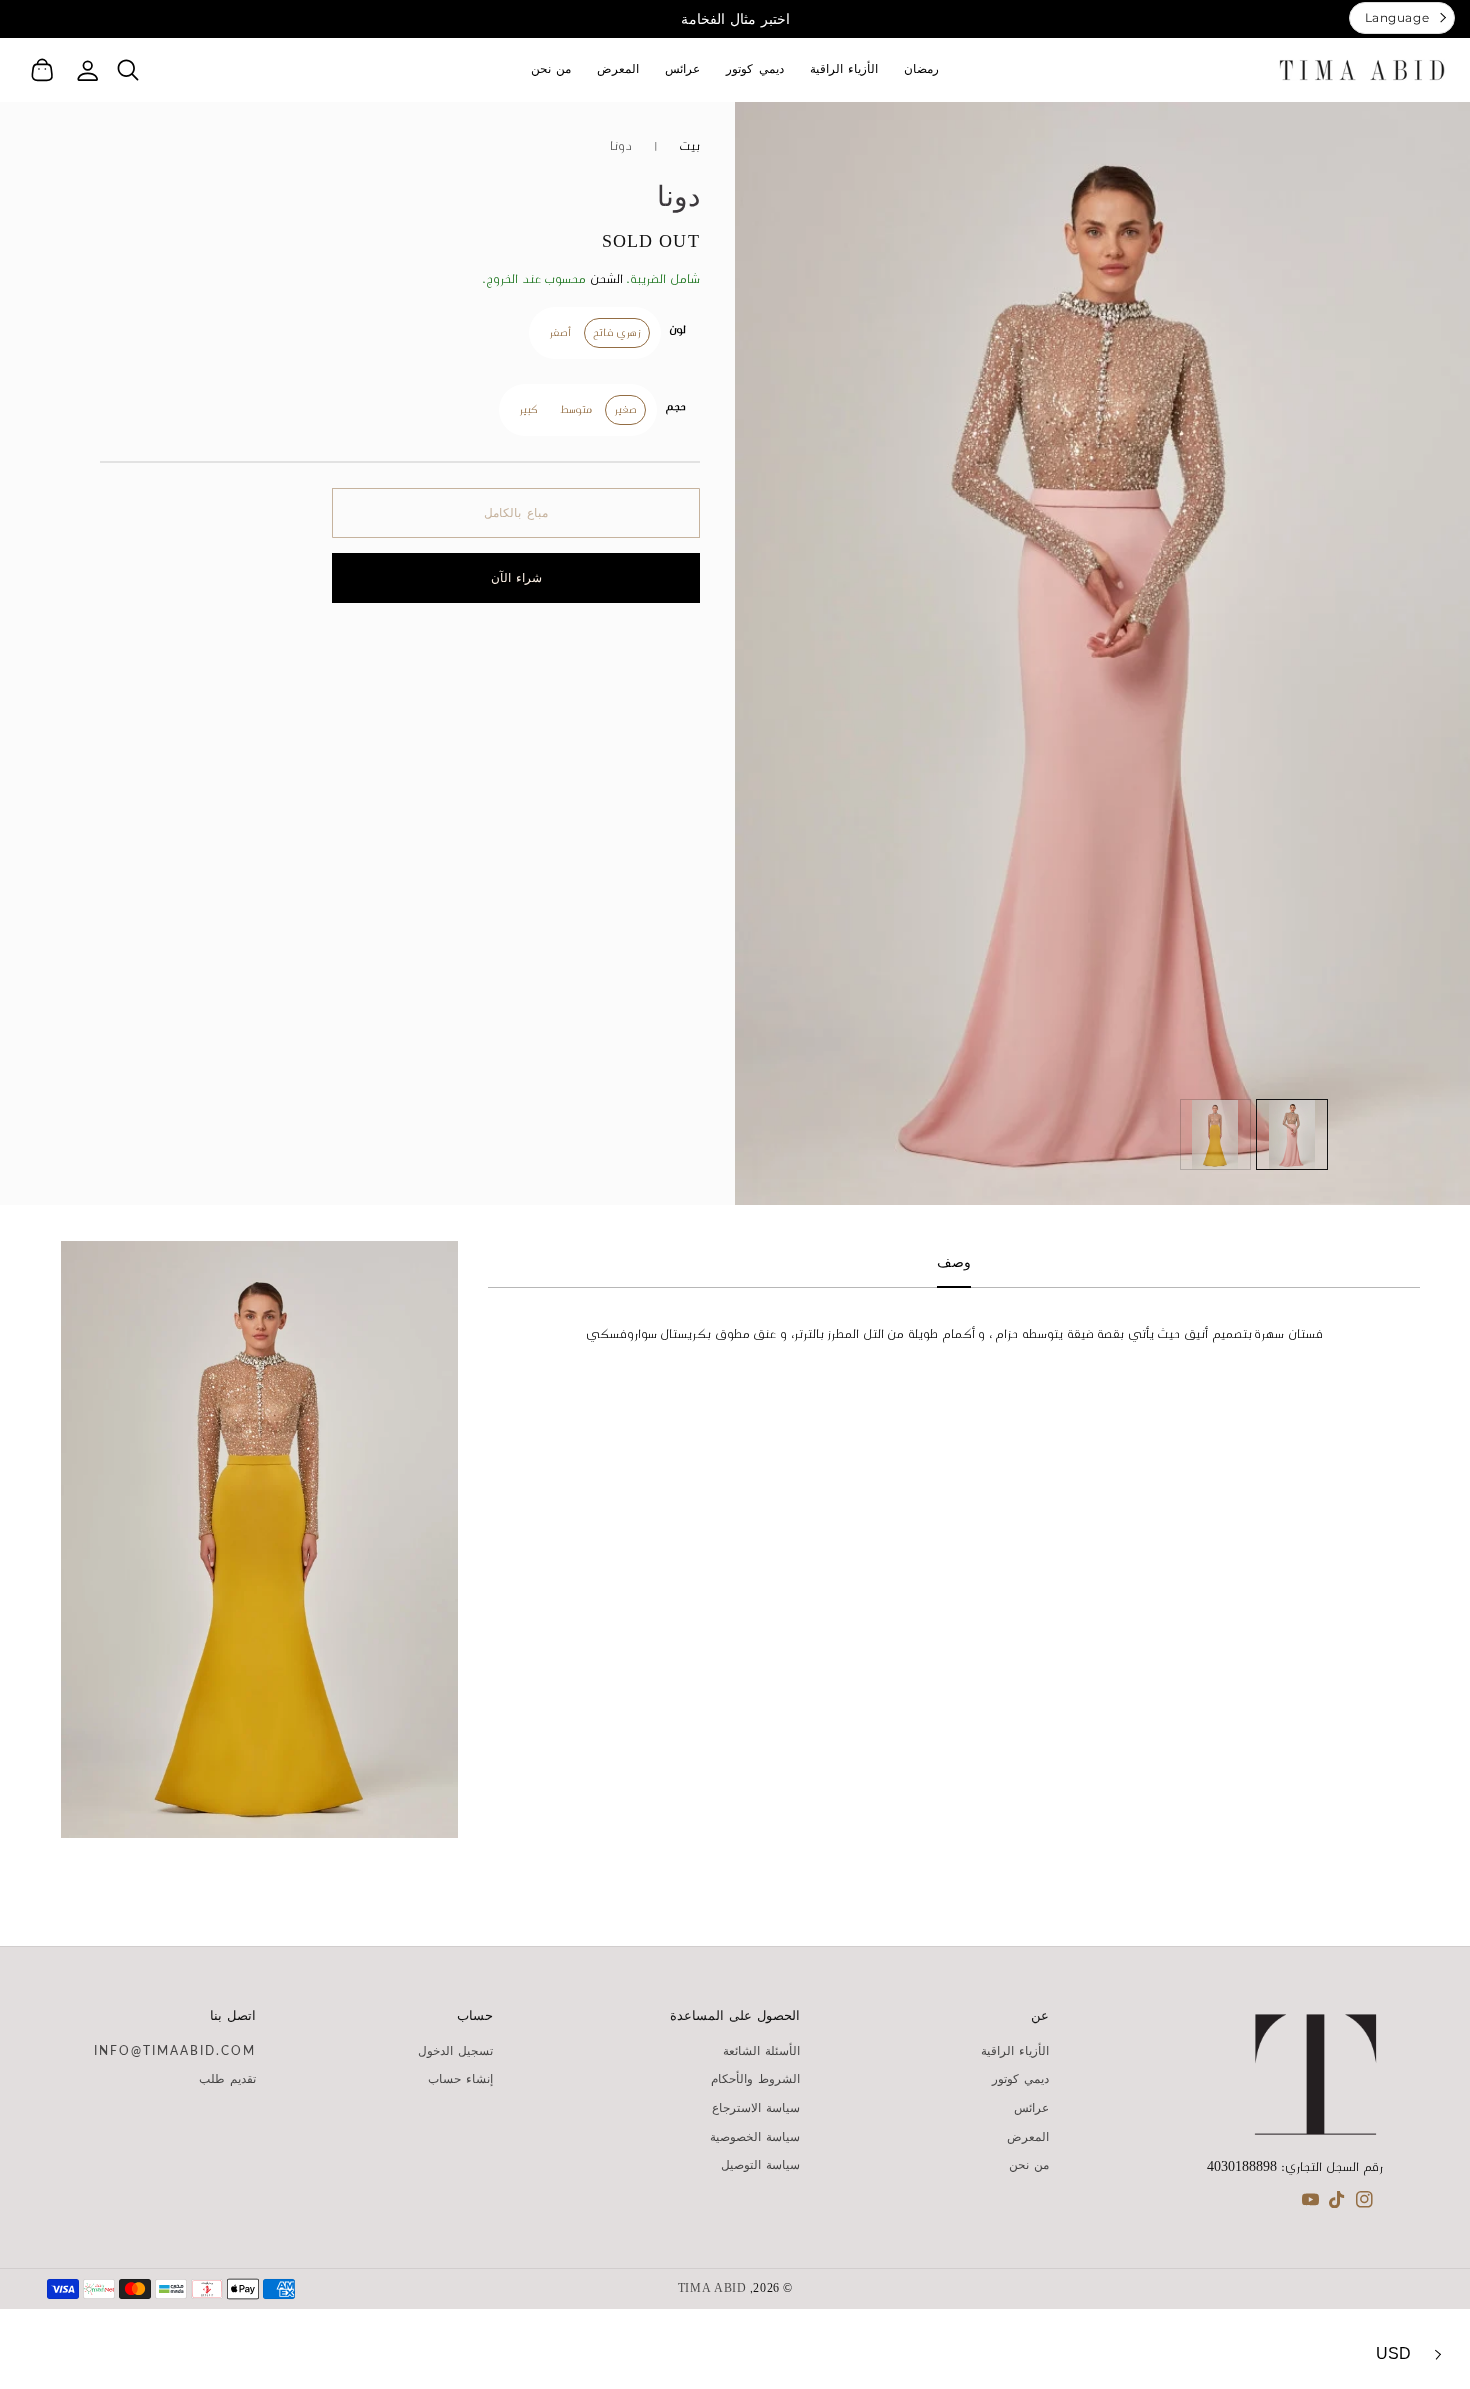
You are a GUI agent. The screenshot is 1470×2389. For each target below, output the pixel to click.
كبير (528, 410)
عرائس (1031, 2108)
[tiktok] (1337, 2204)
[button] (127, 69)
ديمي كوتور (1020, 2079)
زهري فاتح (617, 333)
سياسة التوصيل (760, 2165)
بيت (689, 146)
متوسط (576, 410)
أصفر (560, 333)
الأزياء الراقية (1015, 2051)
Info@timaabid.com (175, 2051)
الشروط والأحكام (755, 2079)
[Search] (127, 70)
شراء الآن (516, 577)
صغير (625, 410)
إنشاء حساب (460, 2079)
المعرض (1028, 2137)
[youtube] (1310, 2204)
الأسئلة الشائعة (761, 2051)
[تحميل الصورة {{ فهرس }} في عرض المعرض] (1292, 1135)
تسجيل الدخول (455, 2051)
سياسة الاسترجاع (756, 2108)
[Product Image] (1102, 654)
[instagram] (1364, 2204)
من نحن (1029, 2165)
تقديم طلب (227, 2079)
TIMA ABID (712, 2289)
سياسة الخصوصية (755, 2137)
